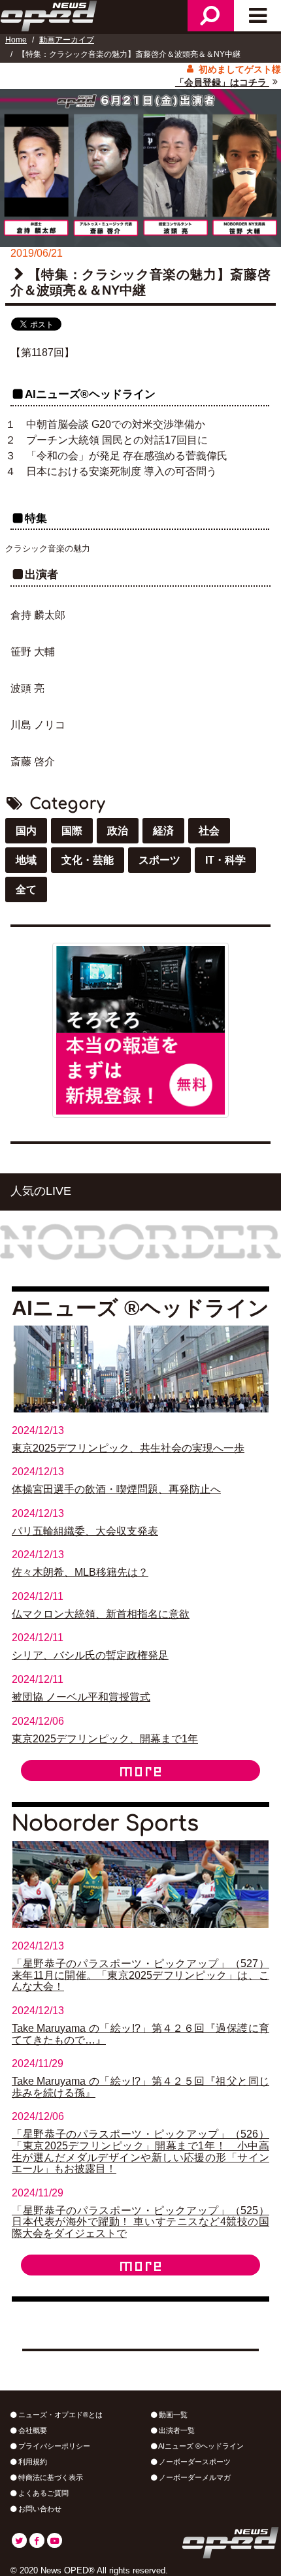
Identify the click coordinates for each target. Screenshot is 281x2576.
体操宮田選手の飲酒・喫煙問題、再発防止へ (116, 1489)
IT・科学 (225, 860)
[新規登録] (140, 1029)
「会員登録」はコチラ (222, 82)
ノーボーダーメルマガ (194, 2477)
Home (16, 40)
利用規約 (32, 2462)
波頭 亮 (27, 688)
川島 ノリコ (38, 725)
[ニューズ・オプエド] (50, 14)
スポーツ (159, 860)
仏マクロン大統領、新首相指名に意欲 (101, 1614)
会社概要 (32, 2430)
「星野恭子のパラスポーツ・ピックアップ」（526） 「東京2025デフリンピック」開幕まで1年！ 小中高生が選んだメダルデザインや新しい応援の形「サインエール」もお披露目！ (140, 2151)
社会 (209, 831)
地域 (26, 860)
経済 (163, 831)
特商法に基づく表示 (50, 2477)
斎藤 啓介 (33, 761)
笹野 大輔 (33, 652)
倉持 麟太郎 (38, 615)
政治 (118, 831)
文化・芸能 (88, 860)
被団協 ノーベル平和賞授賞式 (81, 1697)
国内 (26, 831)
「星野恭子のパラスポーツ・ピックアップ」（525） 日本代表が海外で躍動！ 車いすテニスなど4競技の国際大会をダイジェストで (140, 2222)
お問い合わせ (39, 2509)
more (140, 1770)
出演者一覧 (176, 2430)
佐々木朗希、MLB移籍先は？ (80, 1572)
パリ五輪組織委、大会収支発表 (85, 1531)
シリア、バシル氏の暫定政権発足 (90, 1655)
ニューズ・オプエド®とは (59, 2415)
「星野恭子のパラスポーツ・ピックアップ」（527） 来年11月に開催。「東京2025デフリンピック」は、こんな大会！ (140, 1975)
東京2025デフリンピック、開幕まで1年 (105, 1739)
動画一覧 (172, 2415)
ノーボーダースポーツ (194, 2462)
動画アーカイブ (67, 40)
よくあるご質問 (42, 2493)
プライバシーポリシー (53, 2446)
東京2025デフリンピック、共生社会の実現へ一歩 (128, 1448)
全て (26, 889)
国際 (72, 831)
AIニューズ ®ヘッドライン (200, 2446)
